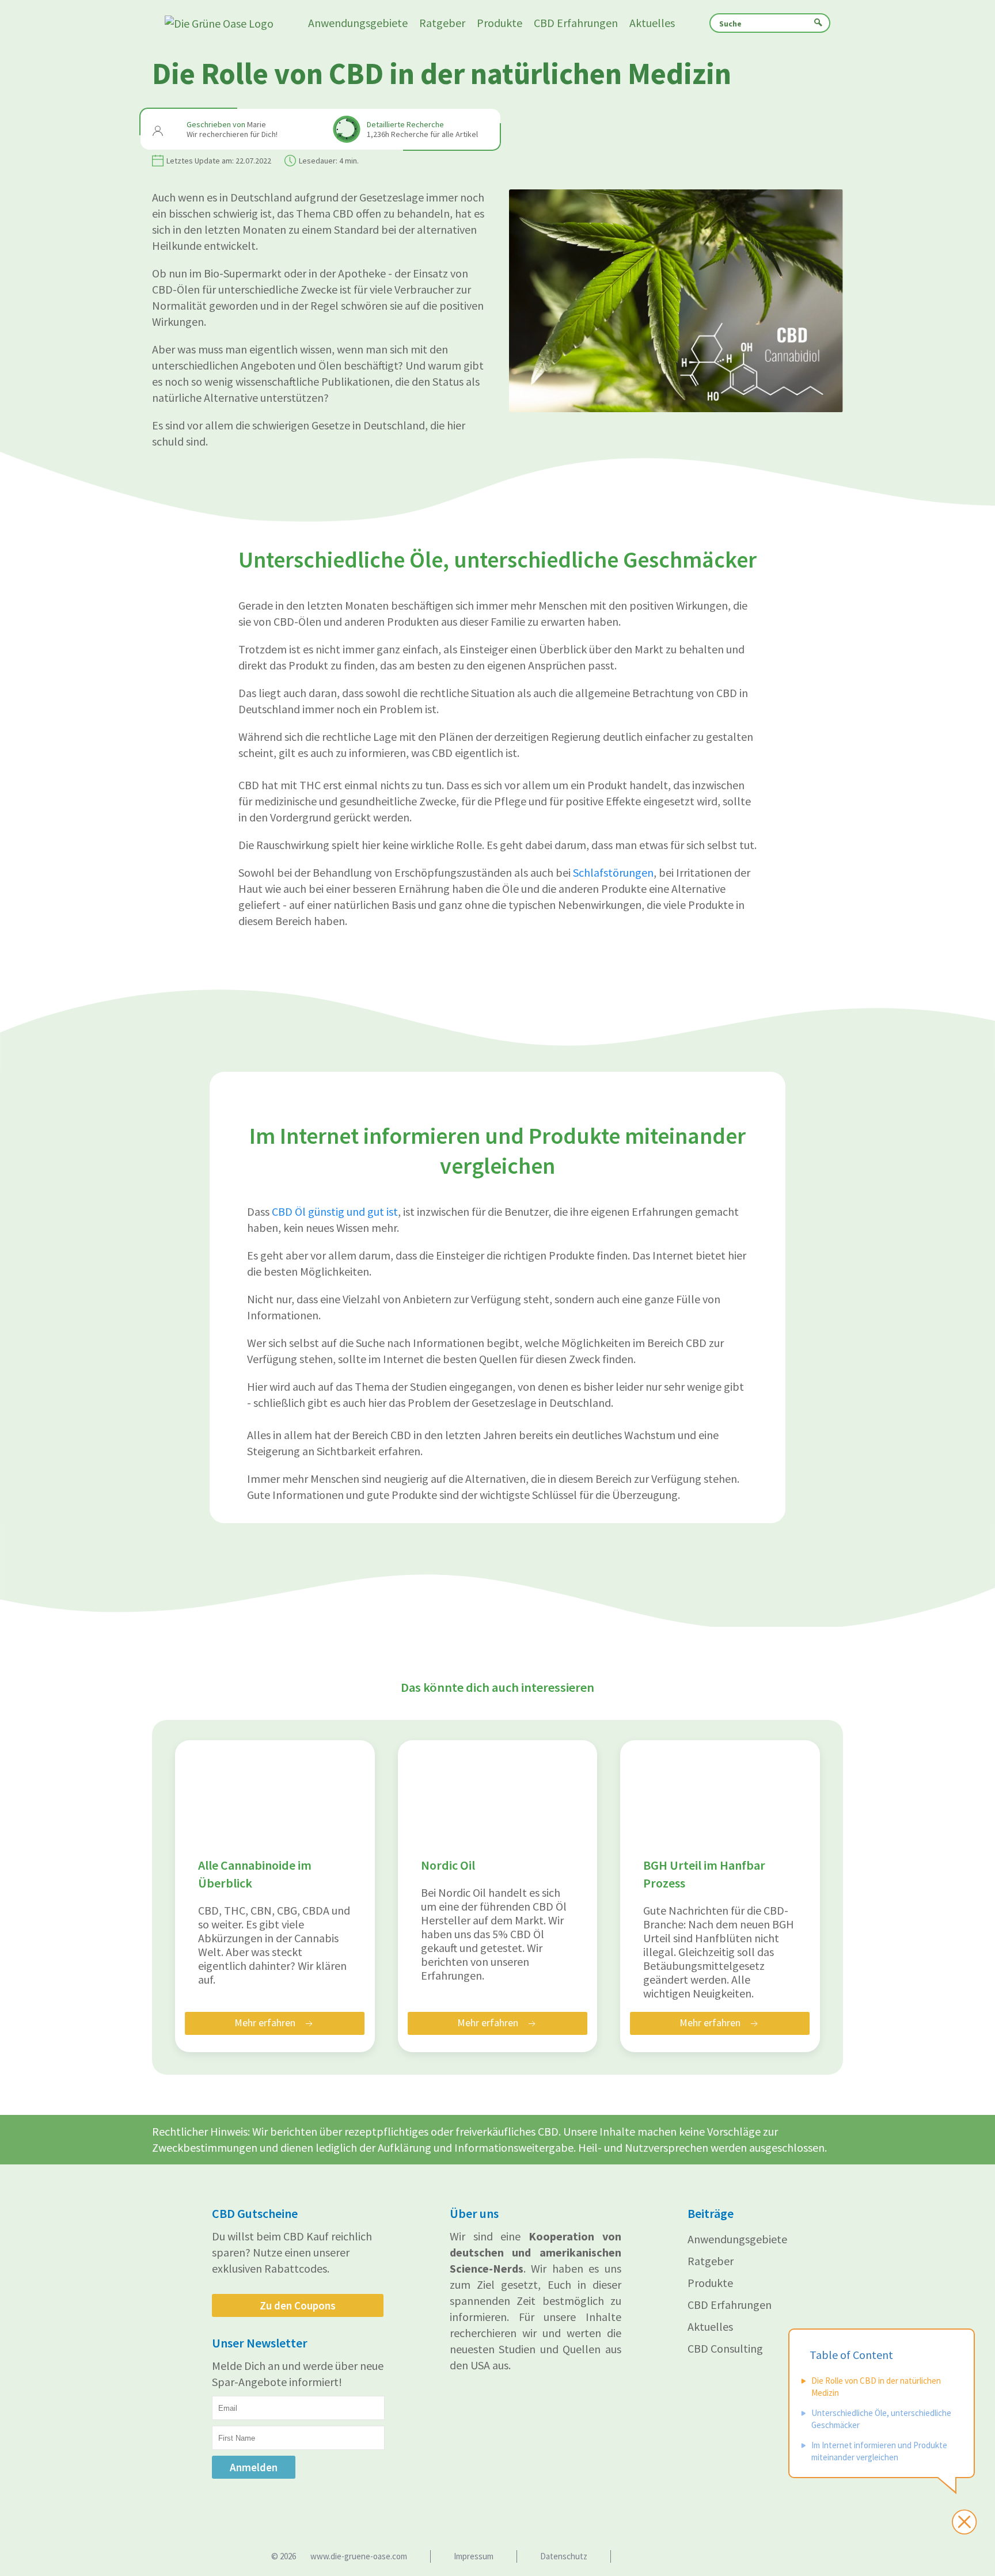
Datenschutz (564, 2556)
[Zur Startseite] (233, 23)
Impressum (474, 2556)
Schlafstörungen (613, 872)
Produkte (500, 23)
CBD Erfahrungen (576, 23)
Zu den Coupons (298, 2305)
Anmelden (254, 2467)
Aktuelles (652, 23)
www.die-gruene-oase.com (359, 2556)
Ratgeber (442, 23)
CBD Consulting (725, 2348)
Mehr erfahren (266, 2023)
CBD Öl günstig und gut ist (335, 1211)
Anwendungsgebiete (358, 23)
